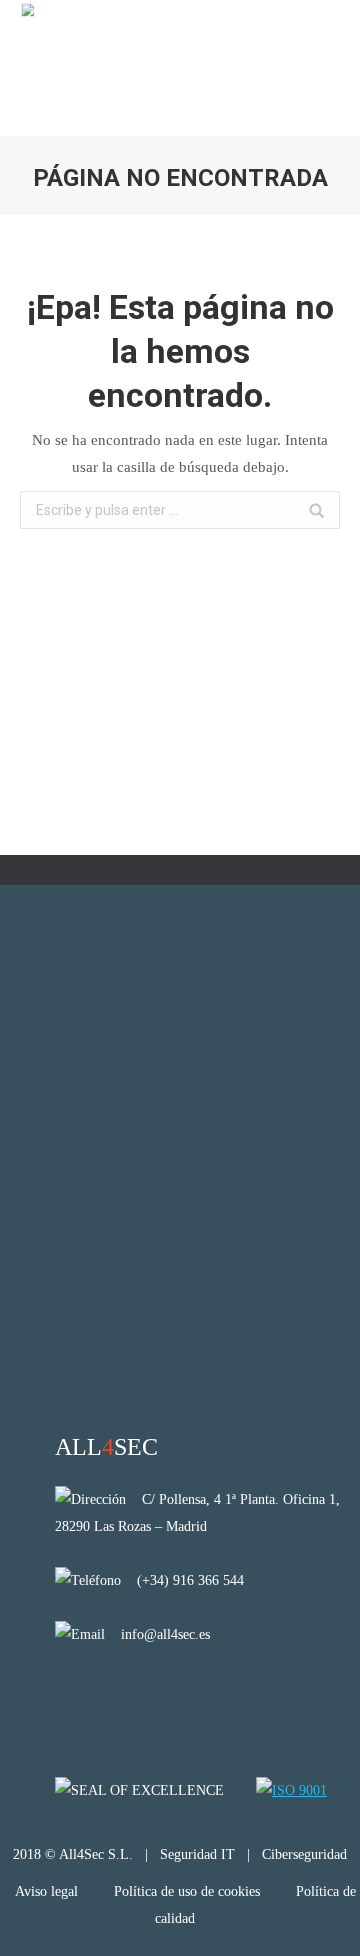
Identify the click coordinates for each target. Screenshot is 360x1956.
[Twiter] (172, 1698)
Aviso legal (48, 1891)
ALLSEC (106, 1447)
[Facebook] (120, 1698)
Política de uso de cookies (187, 1891)
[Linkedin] (68, 1698)
